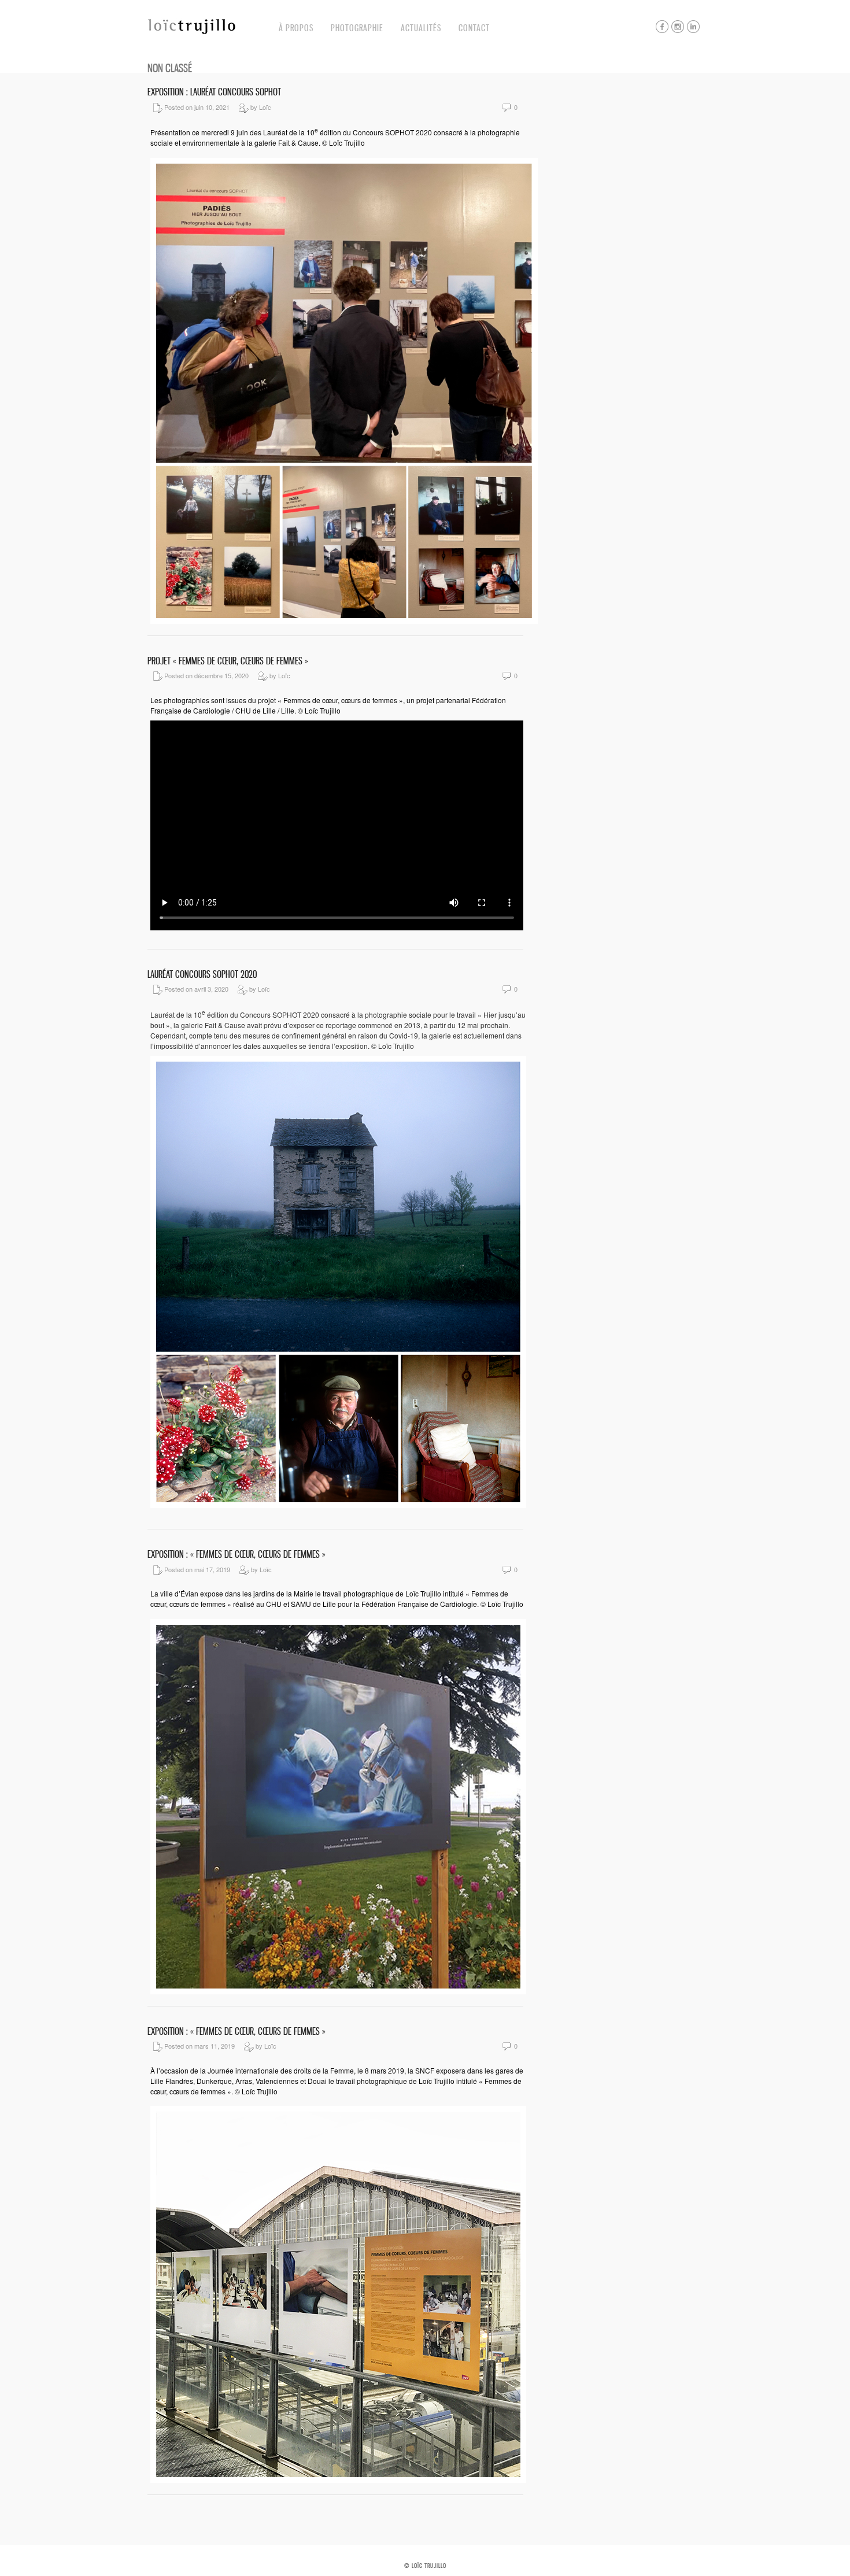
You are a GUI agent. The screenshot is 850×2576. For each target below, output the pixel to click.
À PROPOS (296, 28)
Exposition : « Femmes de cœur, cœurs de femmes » (236, 1554)
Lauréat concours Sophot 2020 (202, 974)
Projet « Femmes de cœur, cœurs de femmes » (228, 661)
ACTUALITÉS (421, 28)
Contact (474, 28)
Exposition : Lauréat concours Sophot (214, 92)
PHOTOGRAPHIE (357, 28)
